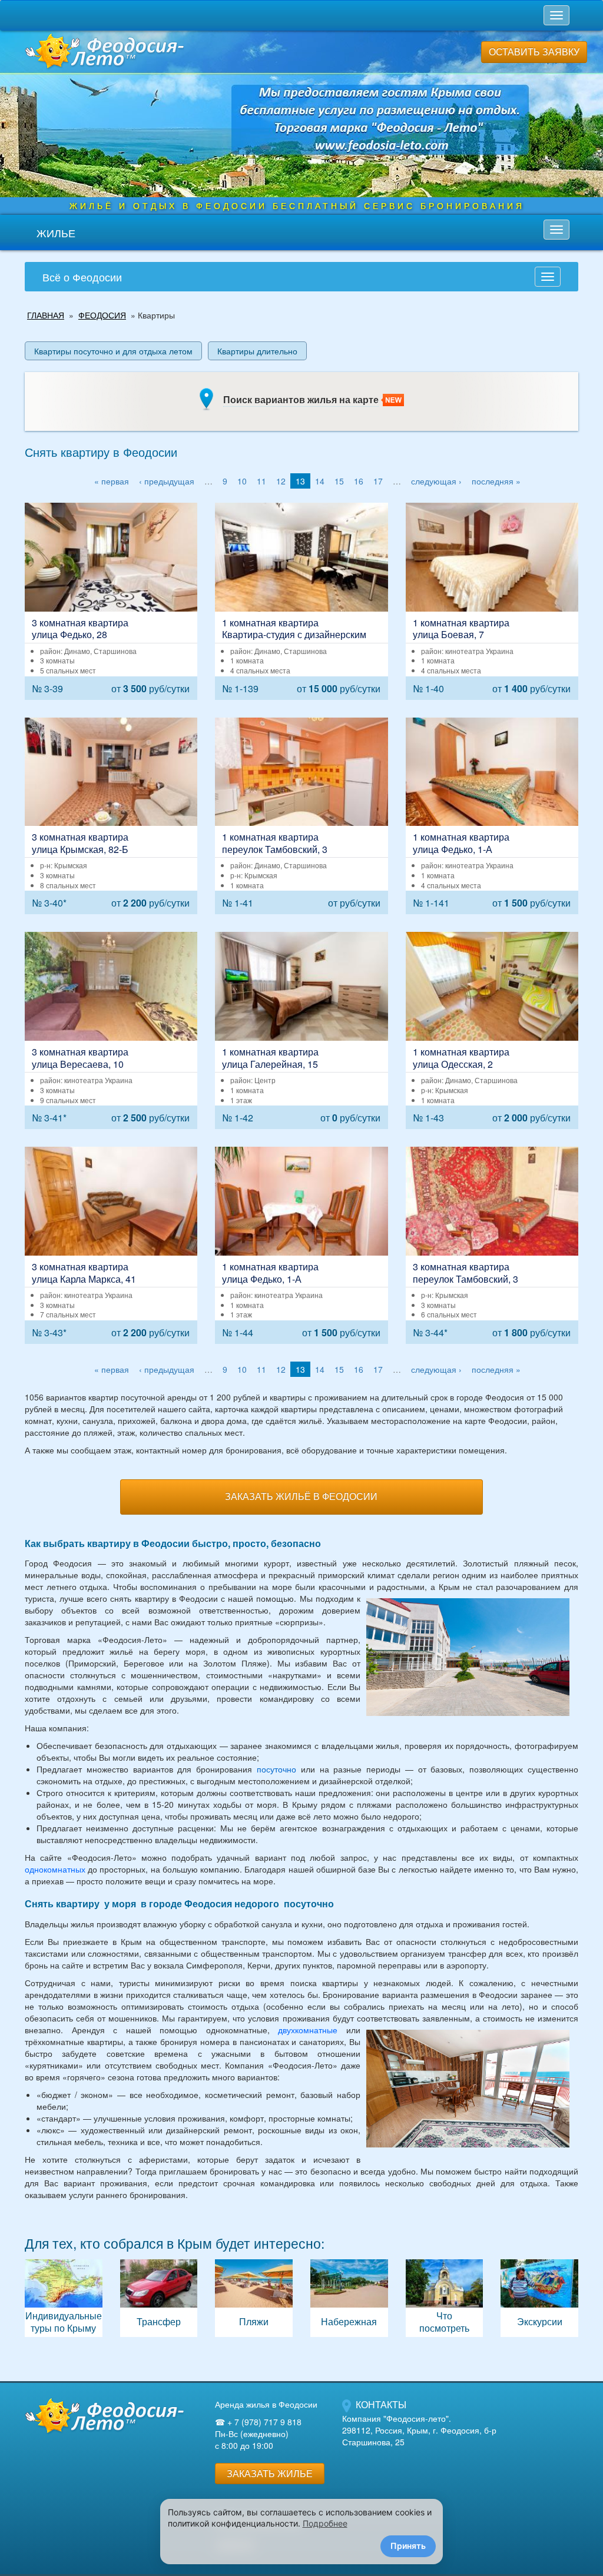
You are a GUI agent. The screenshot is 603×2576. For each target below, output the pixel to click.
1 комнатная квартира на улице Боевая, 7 (492, 601)
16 (359, 481)
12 (281, 481)
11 (261, 481)
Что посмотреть (445, 2298)
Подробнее (325, 2523)
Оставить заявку (534, 52)
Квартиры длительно (257, 351)
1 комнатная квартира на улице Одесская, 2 (492, 1030)
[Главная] (104, 2415)
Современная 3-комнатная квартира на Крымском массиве (111, 816)
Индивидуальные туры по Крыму (64, 2298)
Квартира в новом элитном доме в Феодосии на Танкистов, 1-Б (301, 601)
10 (242, 481)
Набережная (349, 2298)
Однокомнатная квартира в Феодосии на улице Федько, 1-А (492, 816)
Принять (408, 2546)
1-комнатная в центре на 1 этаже (301, 1030)
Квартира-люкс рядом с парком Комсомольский (111, 601)
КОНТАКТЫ (381, 2404)
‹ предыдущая (167, 481)
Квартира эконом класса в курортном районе (492, 1245)
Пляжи (254, 2298)
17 (378, 481)
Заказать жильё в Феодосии (301, 1496)
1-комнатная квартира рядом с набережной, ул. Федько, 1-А (301, 1245)
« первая (112, 481)
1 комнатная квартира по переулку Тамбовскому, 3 (301, 816)
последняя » (496, 481)
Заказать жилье (270, 2473)
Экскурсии (539, 2298)
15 (339, 481)
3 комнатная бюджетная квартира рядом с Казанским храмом (111, 1030)
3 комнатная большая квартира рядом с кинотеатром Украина (111, 1245)
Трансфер (159, 2298)
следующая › (436, 481)
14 (320, 481)
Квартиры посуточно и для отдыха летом (113, 351)
